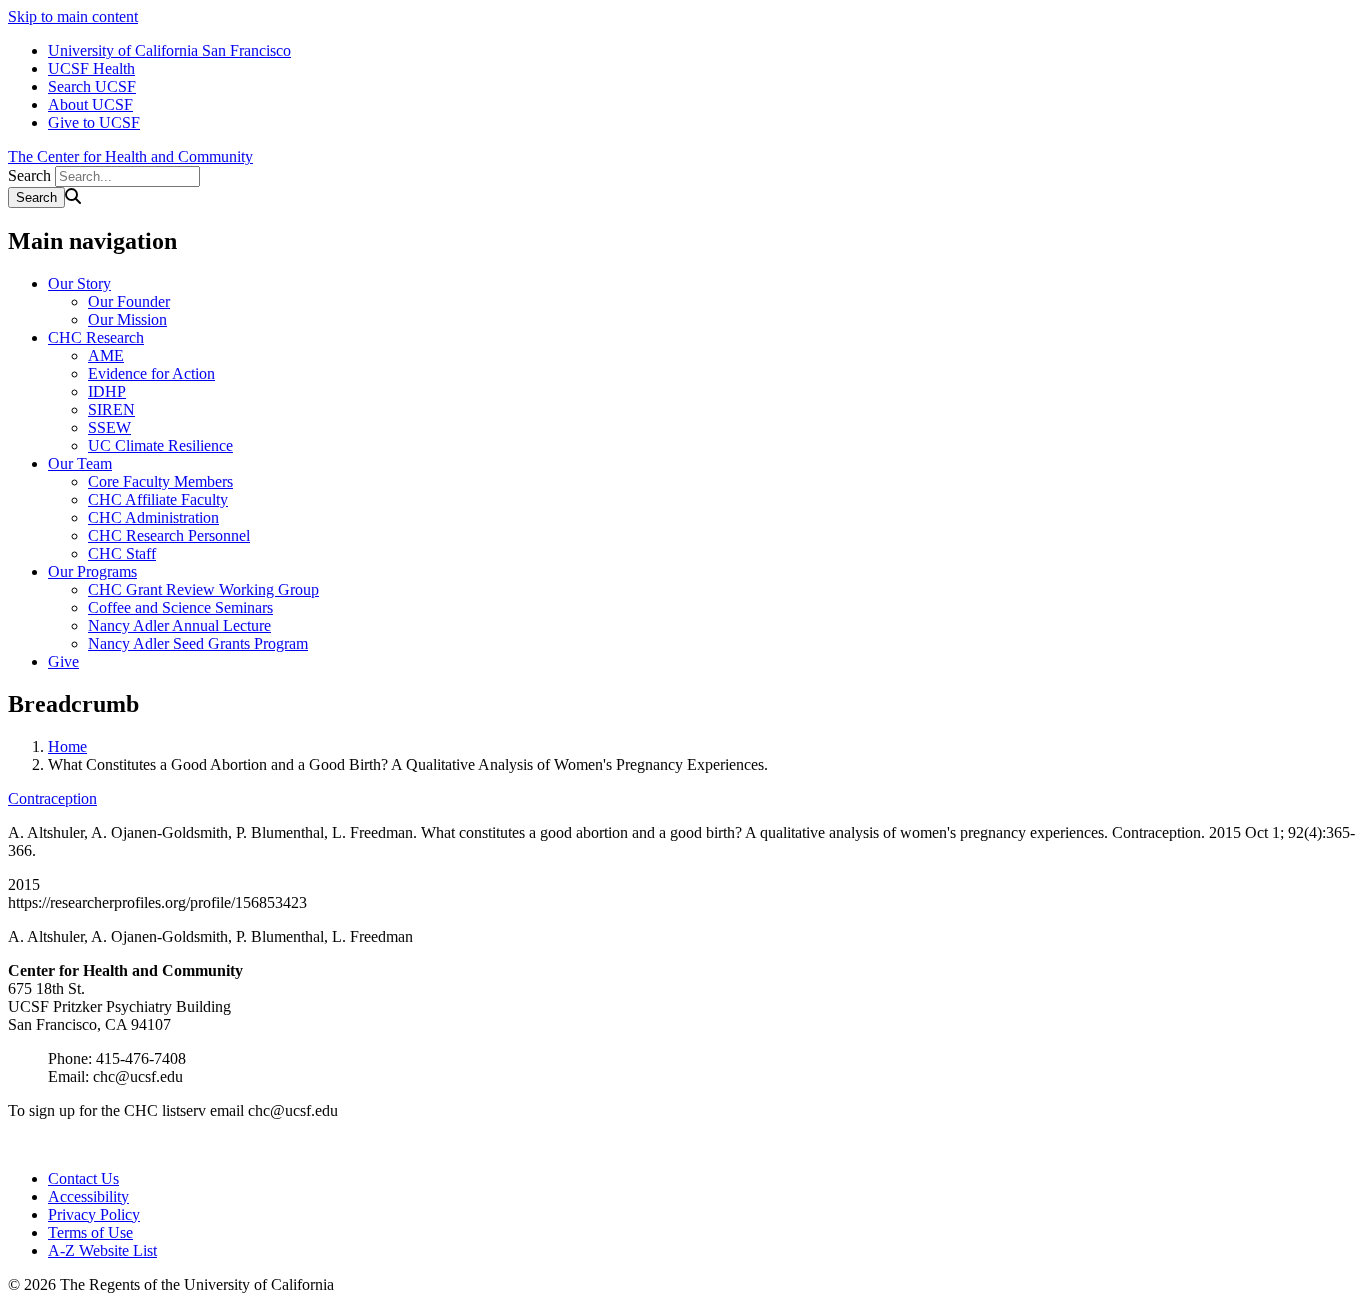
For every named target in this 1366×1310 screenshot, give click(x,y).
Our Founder (129, 301)
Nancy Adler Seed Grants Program (198, 643)
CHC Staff (122, 553)
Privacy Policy (94, 1214)
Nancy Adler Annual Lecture (179, 625)
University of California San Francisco (169, 50)
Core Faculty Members (160, 481)
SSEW (109, 427)
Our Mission (127, 319)
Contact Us (83, 1178)
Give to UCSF (94, 122)
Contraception (52, 798)
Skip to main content (73, 16)
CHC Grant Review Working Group (203, 589)
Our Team (80, 463)
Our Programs (92, 571)
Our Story (79, 283)
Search (29, 175)
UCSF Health (91, 68)
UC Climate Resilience (160, 445)
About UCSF (90, 104)
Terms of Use (90, 1232)
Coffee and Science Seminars (180, 607)
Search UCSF (92, 86)
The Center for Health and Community (130, 156)
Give (63, 661)
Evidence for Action (151, 373)
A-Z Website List (102, 1250)
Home (67, 746)
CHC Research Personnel (169, 535)
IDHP (107, 391)
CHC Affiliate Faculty (158, 499)
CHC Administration (153, 517)
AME (106, 355)
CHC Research (96, 337)
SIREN (111, 409)
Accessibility (88, 1196)
